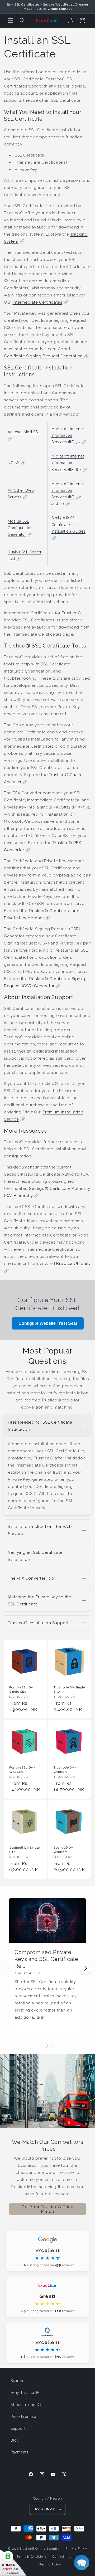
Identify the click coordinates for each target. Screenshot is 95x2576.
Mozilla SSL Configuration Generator (20, 528)
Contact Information (68, 2557)
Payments (20, 2452)
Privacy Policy (76, 2548)
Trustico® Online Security (39, 2549)
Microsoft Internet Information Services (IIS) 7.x (68, 435)
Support (18, 2428)
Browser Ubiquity (73, 1264)
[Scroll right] (86, 1969)
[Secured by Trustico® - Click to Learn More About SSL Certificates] (13, 2563)
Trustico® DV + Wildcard (65, 1770)
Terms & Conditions (32, 2557)
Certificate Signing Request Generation (43, 356)
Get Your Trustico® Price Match (47, 2209)
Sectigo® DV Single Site (25, 1850)
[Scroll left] (9, 1969)
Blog (15, 2440)
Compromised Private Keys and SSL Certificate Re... (46, 1959)
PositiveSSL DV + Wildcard (22, 1770)
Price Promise (23, 2417)
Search (17, 2381)
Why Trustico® (25, 2393)
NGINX (14, 463)
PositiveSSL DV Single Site (21, 1689)
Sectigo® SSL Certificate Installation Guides (68, 524)
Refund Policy (50, 2565)
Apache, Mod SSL (24, 432)
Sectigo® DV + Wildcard (65, 1850)
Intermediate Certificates (37, 302)
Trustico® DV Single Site (69, 1689)
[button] (11, 21)
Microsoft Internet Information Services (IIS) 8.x (68, 463)
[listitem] (47, 1465)
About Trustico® (26, 2405)
